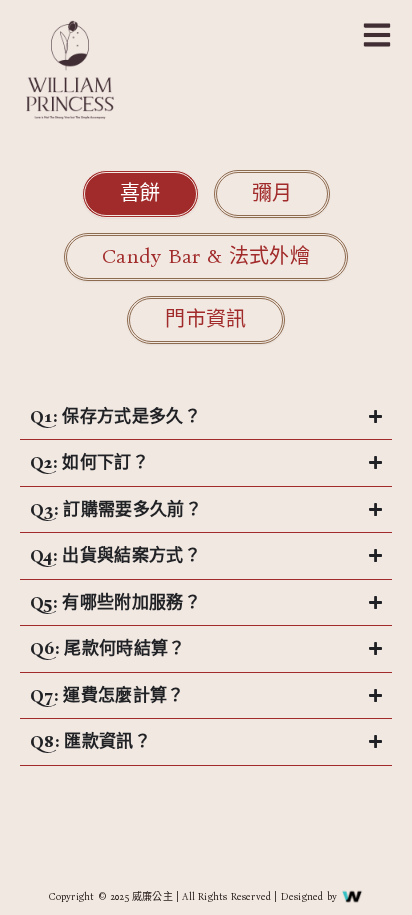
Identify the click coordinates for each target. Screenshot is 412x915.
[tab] (140, 194)
